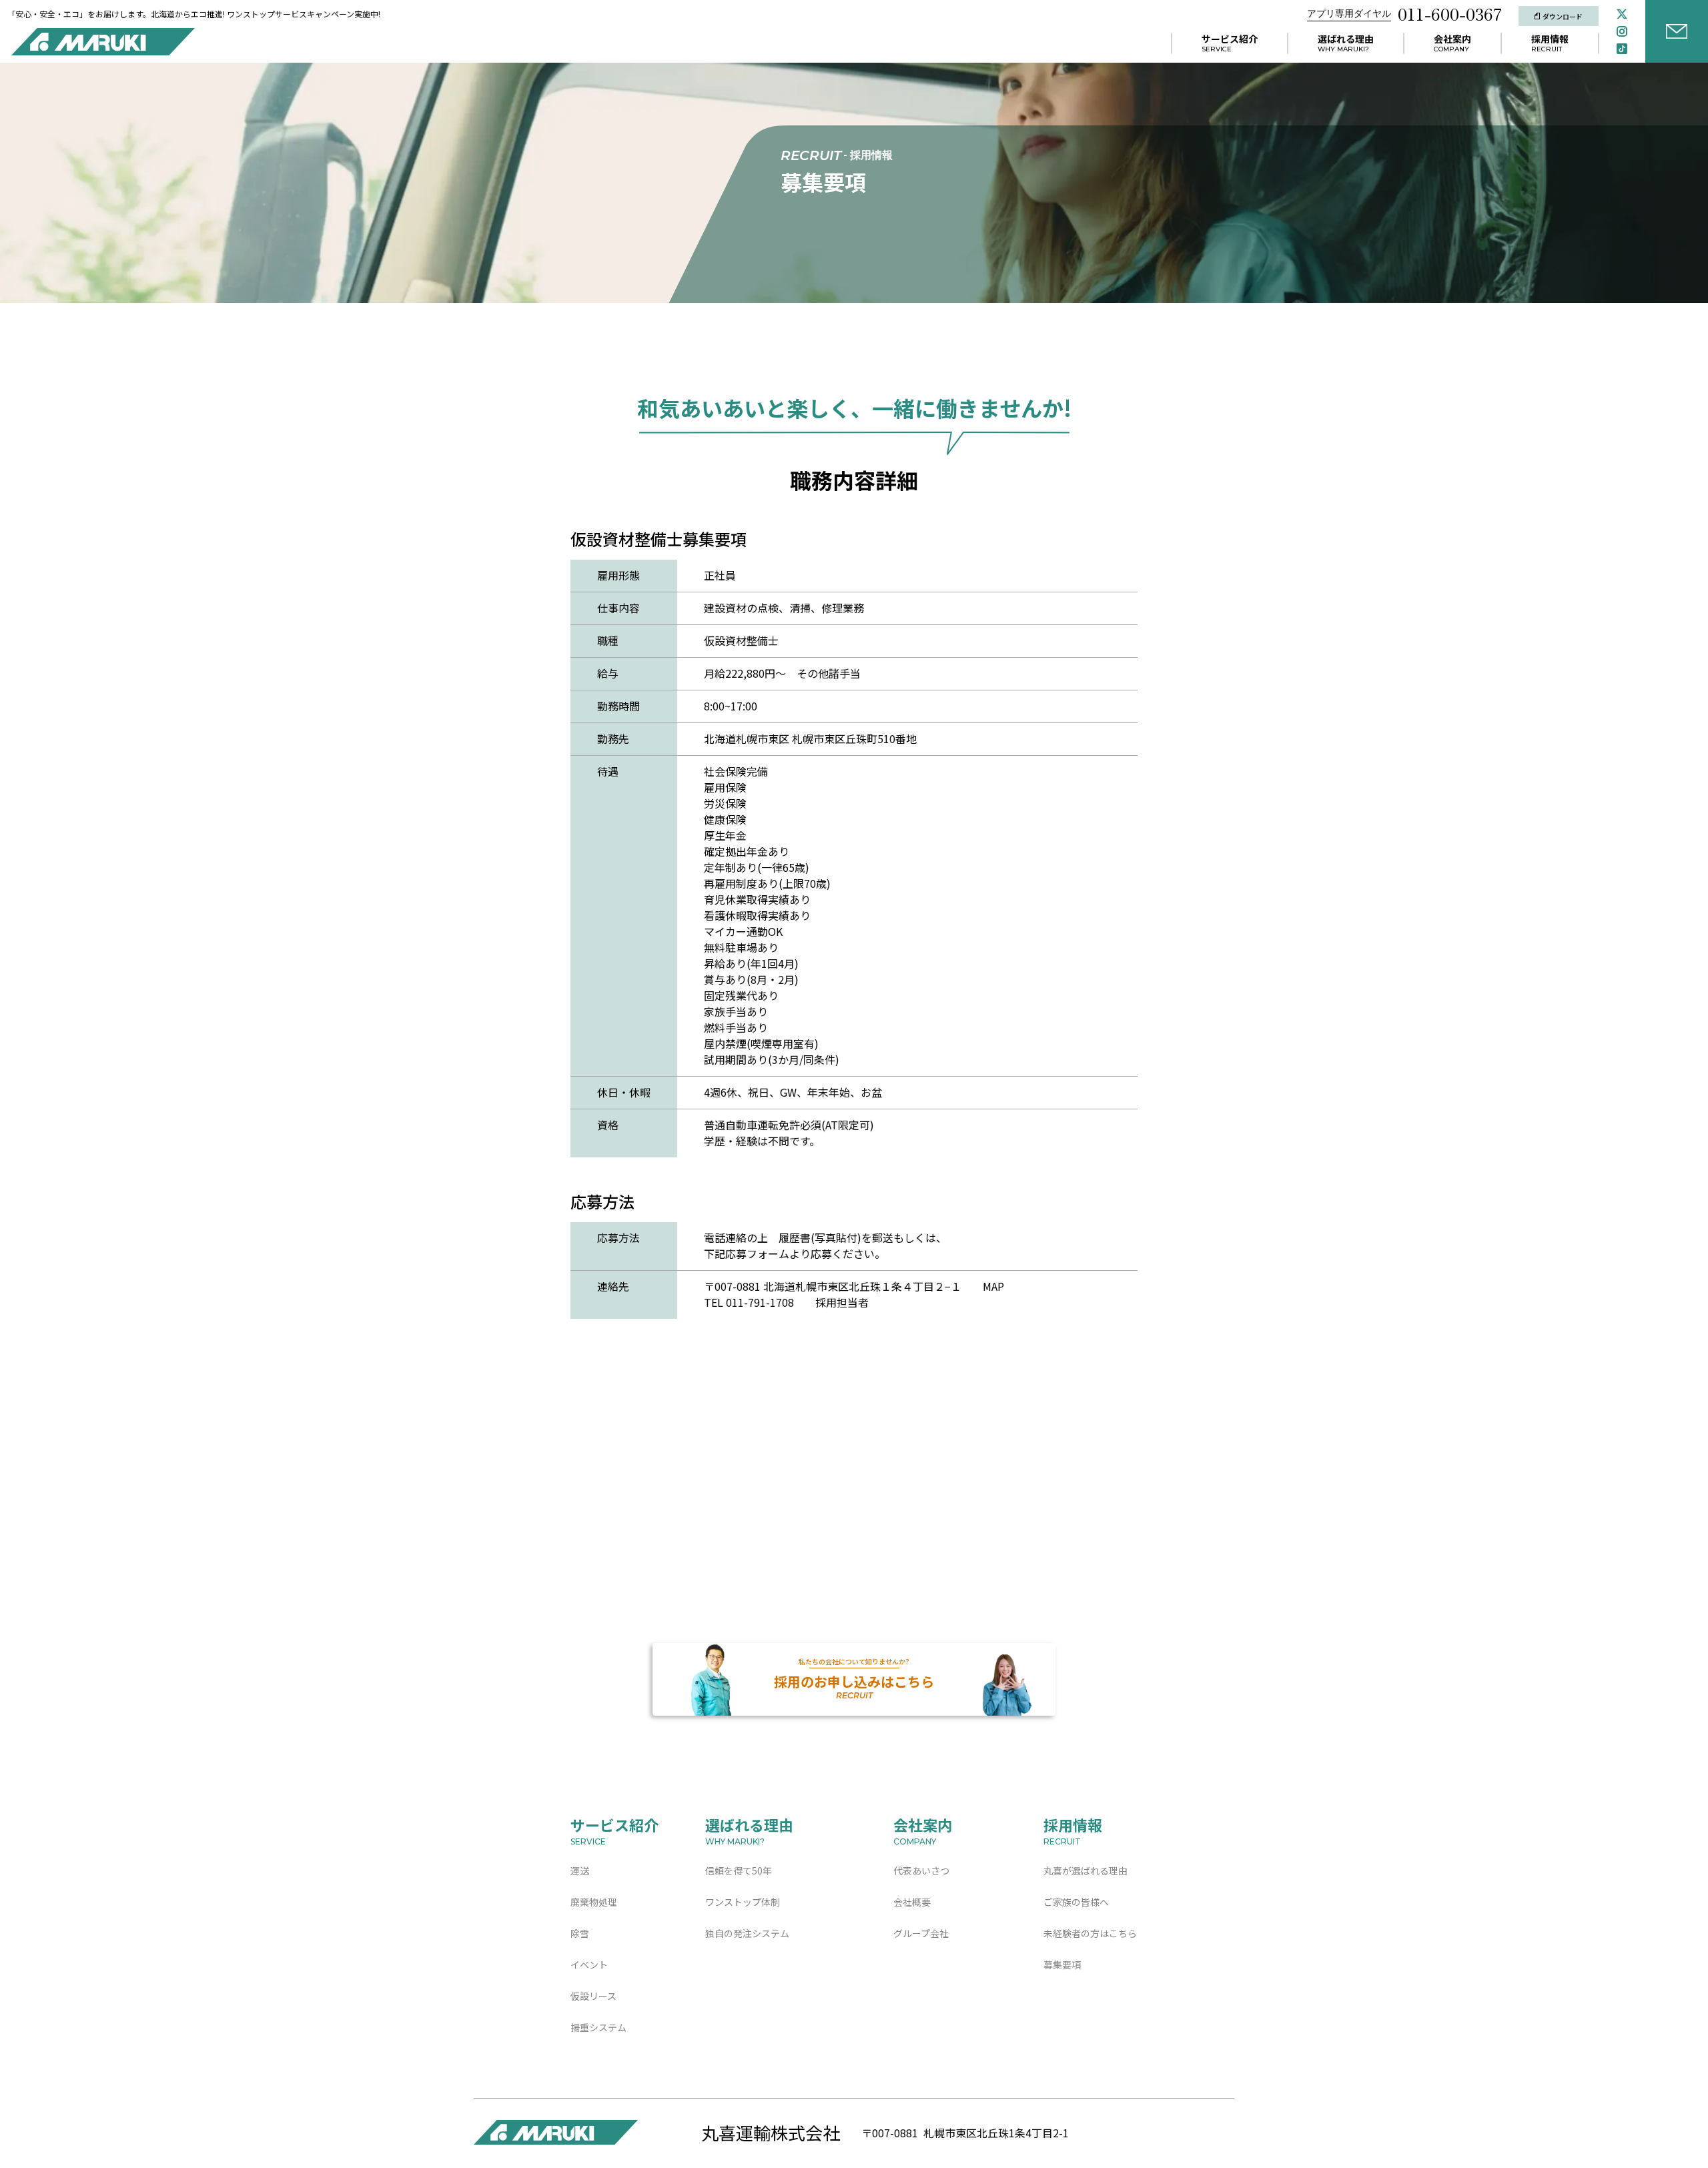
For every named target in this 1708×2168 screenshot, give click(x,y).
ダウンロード (1563, 16)
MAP (993, 1286)
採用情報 (1550, 39)
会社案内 (1452, 39)
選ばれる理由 (1346, 39)
